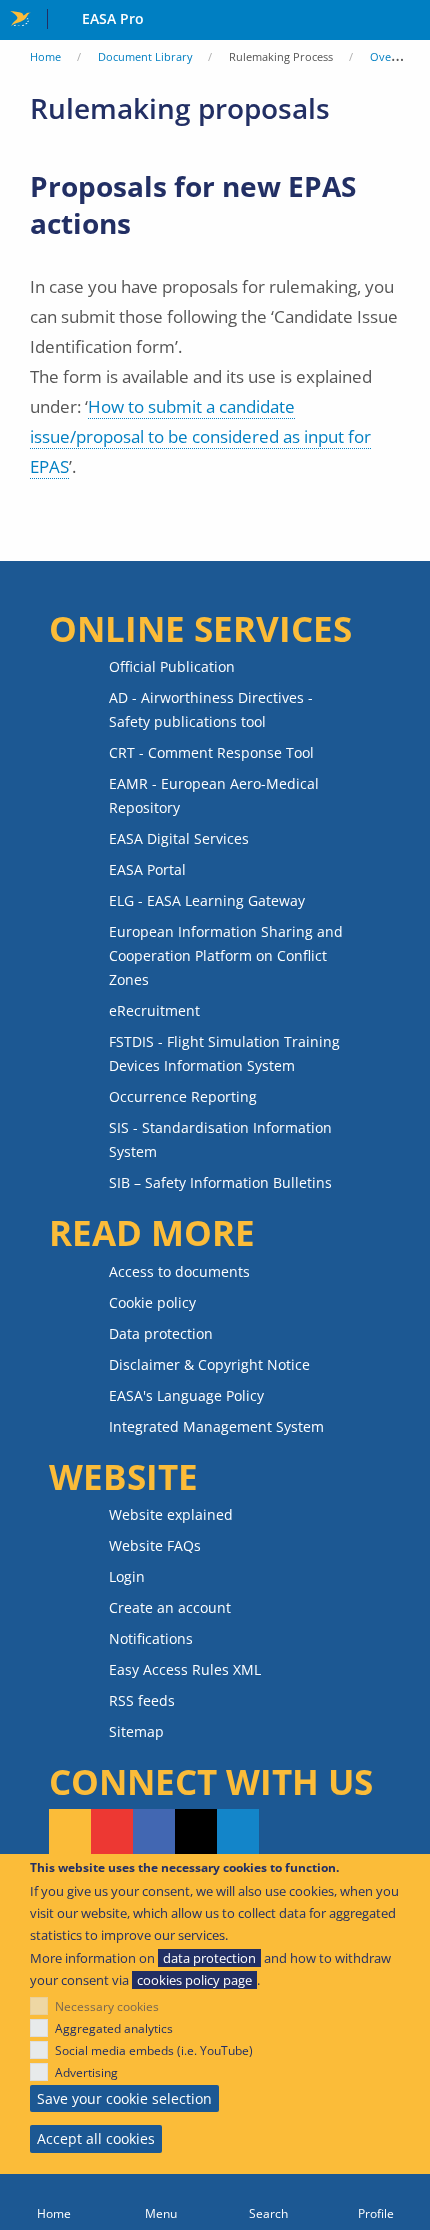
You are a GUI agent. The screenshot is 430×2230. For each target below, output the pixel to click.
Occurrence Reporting (183, 1096)
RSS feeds (142, 1700)
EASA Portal (147, 869)
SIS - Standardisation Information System (220, 1139)
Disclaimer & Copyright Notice (209, 1364)
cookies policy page (194, 1980)
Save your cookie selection (124, 2098)
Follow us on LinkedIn (238, 1833)
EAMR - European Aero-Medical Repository (214, 795)
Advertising (86, 2072)
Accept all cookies (96, 2138)
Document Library (145, 56)
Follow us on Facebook (154, 1833)
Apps (410, 21)
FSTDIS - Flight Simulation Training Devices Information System (224, 1053)
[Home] (54, 2202)
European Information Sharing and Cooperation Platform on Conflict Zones (226, 955)
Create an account (170, 1607)
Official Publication (172, 666)
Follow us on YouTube (112, 1833)
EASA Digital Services (179, 838)
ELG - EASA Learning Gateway (207, 900)
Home (45, 56)
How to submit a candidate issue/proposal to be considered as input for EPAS (200, 436)
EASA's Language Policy (186, 1395)
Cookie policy (152, 1302)
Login (127, 1576)
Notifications (151, 1638)
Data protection (161, 1333)
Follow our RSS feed (70, 1833)
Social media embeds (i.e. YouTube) (154, 2050)
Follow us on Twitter (196, 1833)
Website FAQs (155, 1545)
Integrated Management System (216, 1426)
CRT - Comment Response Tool (211, 752)
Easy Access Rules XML (185, 1669)
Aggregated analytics (114, 2028)
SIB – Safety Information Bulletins (220, 1182)
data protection (209, 1958)
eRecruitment (154, 1010)
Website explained (171, 1514)
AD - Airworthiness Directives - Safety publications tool (211, 709)
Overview (395, 56)
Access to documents (179, 1271)
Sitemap (136, 1731)
